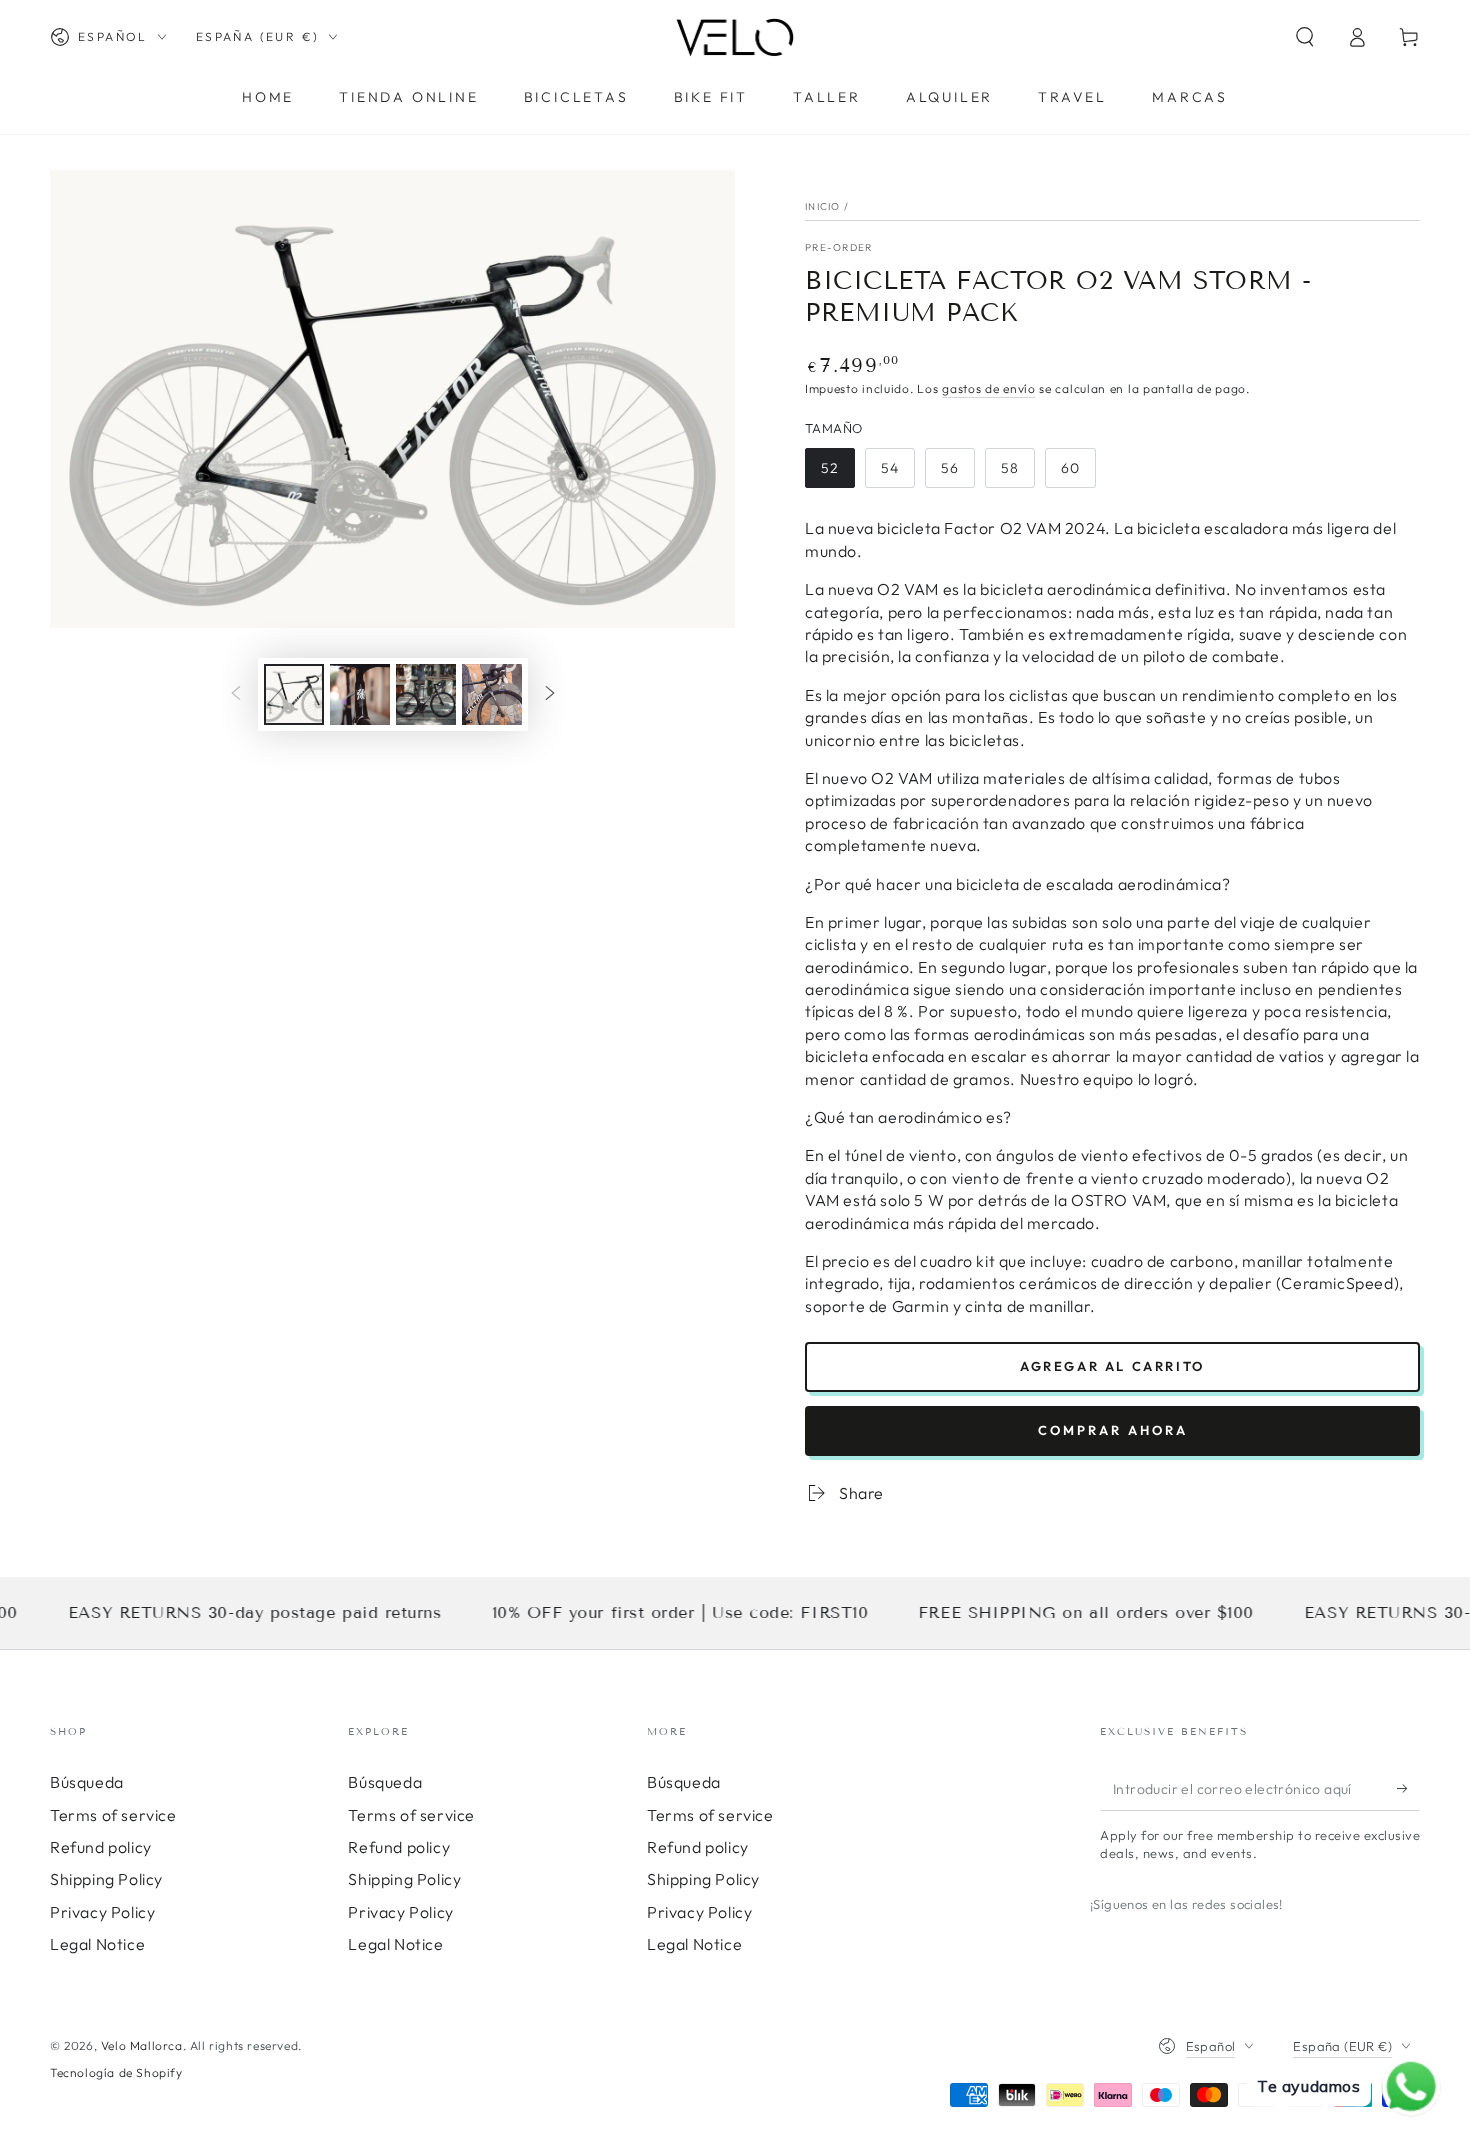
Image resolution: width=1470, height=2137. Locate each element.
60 (1078, 473)
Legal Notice (97, 1944)
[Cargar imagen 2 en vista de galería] (360, 694)
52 (837, 473)
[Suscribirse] (1408, 1788)
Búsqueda (87, 1782)
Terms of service (113, 1815)
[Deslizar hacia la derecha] (550, 695)
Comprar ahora (1113, 1430)
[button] (1305, 37)
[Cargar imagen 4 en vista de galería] (492, 694)
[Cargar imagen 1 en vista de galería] (294, 694)
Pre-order (839, 247)
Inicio (823, 206)
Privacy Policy (102, 1912)
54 (897, 473)
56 (957, 473)
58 (1017, 473)
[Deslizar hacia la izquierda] (236, 695)
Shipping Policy (106, 1879)
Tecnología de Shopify (116, 2072)
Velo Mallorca (142, 2045)
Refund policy (101, 1847)
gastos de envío (989, 388)
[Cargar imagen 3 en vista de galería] (426, 694)
